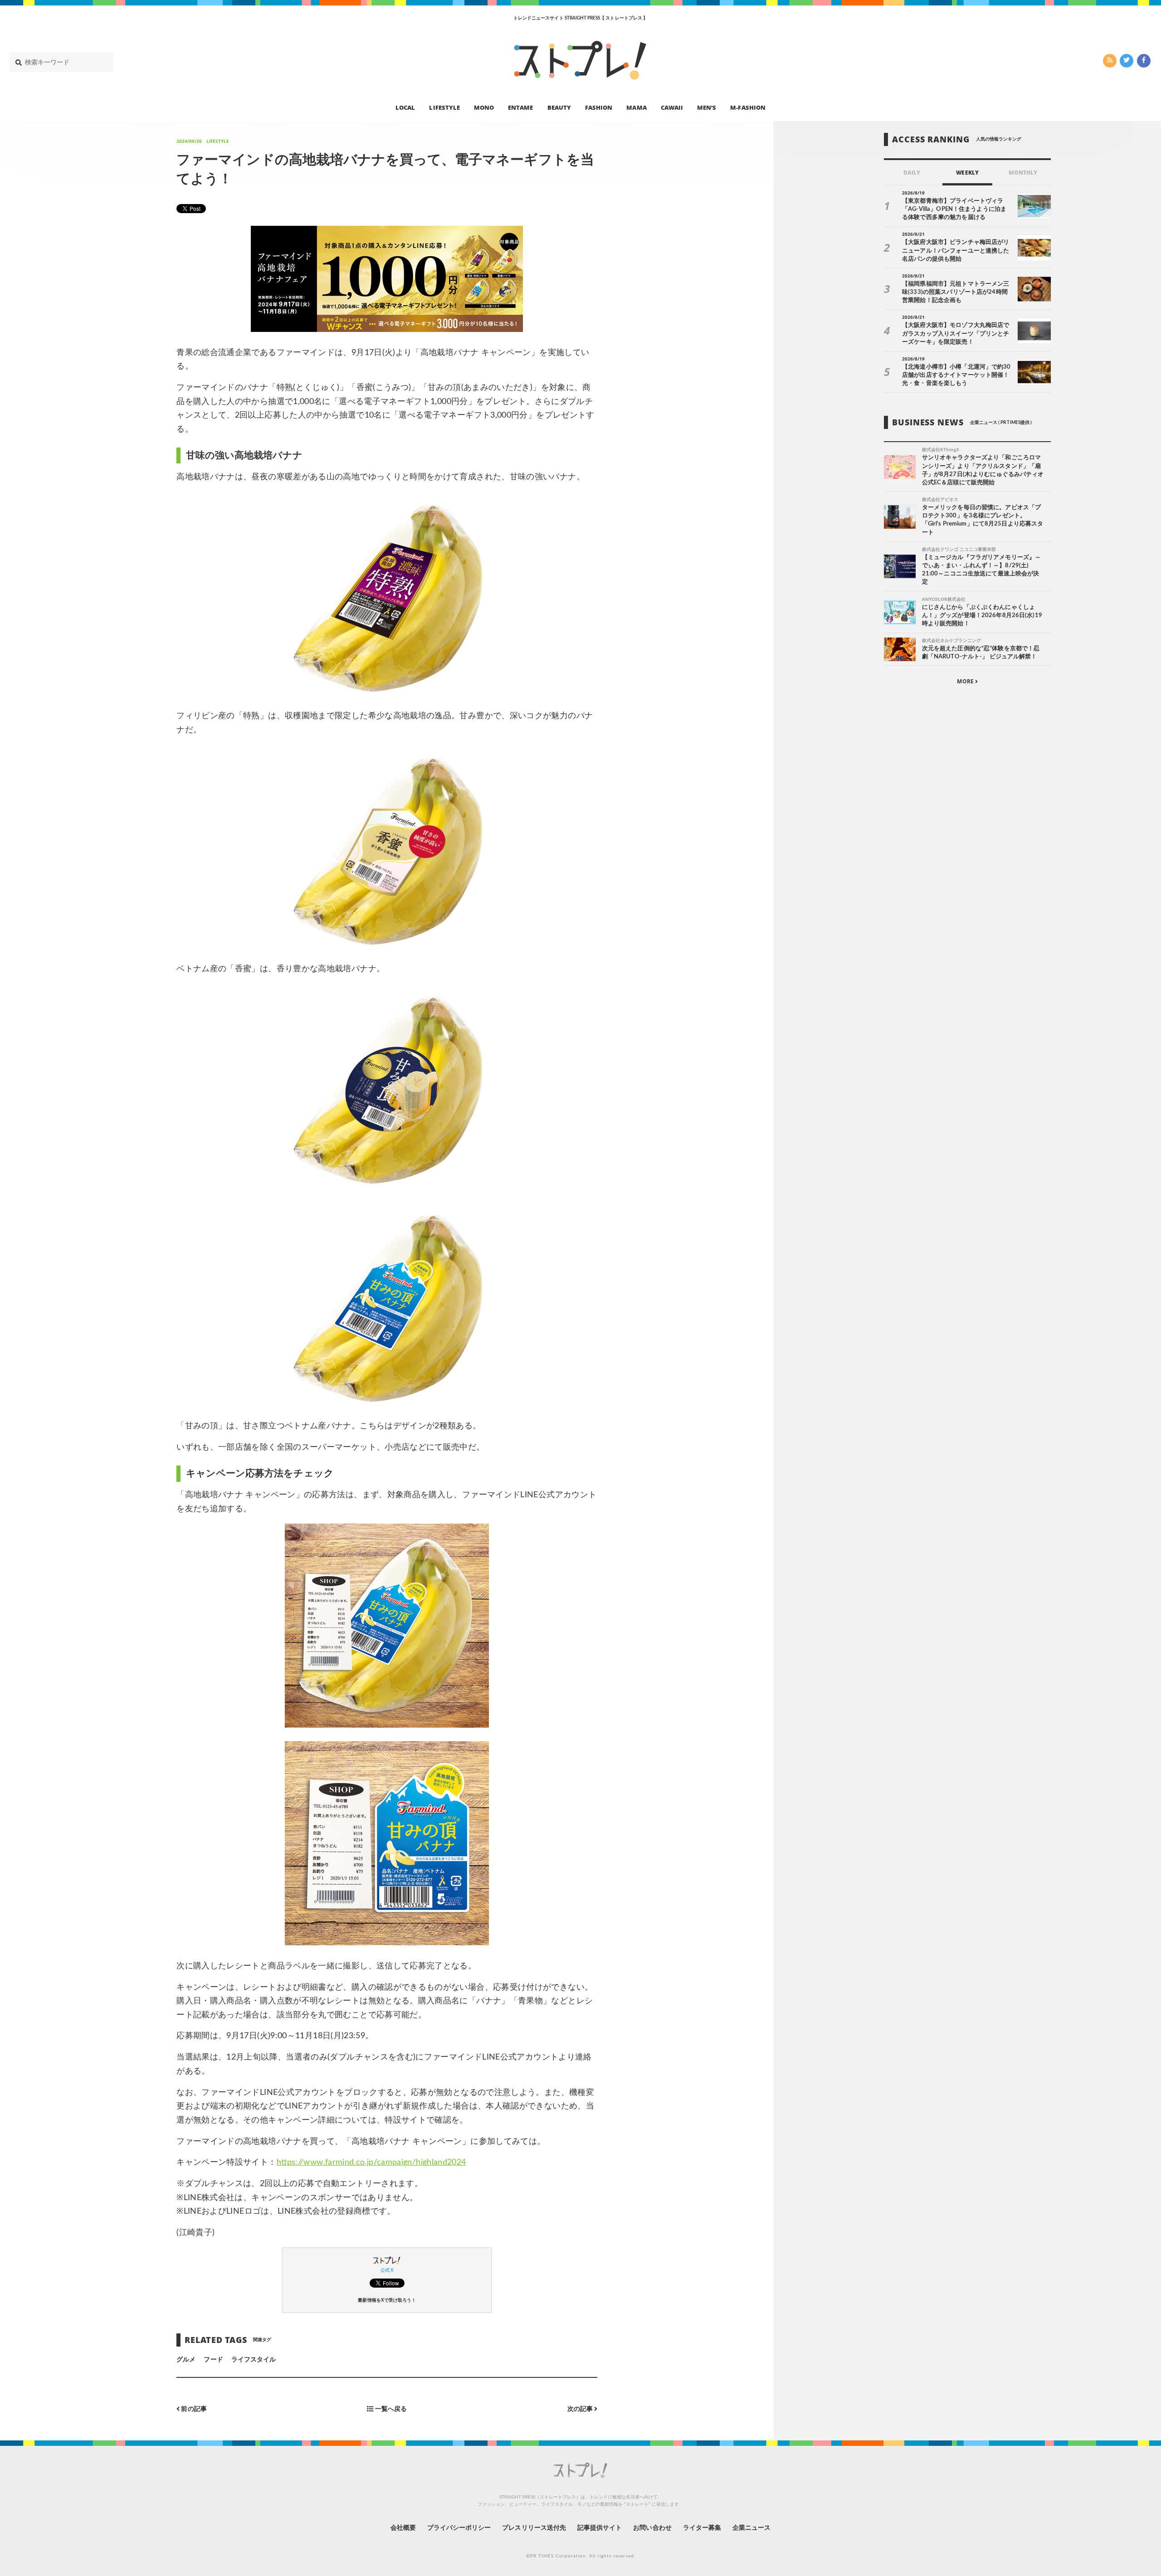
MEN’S (707, 107)
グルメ (186, 2360)
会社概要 (403, 2528)
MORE (966, 682)
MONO (484, 107)
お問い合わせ (652, 2528)
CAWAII (672, 107)
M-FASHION (748, 107)
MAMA (636, 107)
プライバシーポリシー (459, 2528)
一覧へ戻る (390, 2409)
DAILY (912, 173)
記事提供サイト (600, 2528)
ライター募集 (702, 2528)
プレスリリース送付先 (534, 2528)
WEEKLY (967, 173)
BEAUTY (559, 107)
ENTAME (520, 107)
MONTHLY (1023, 173)
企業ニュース (751, 2528)
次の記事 (581, 2409)
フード (213, 2360)
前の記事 (193, 2409)
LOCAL (405, 107)
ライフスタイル (254, 2360)
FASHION (599, 107)
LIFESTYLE (444, 107)
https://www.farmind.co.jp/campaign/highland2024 (371, 2162)
